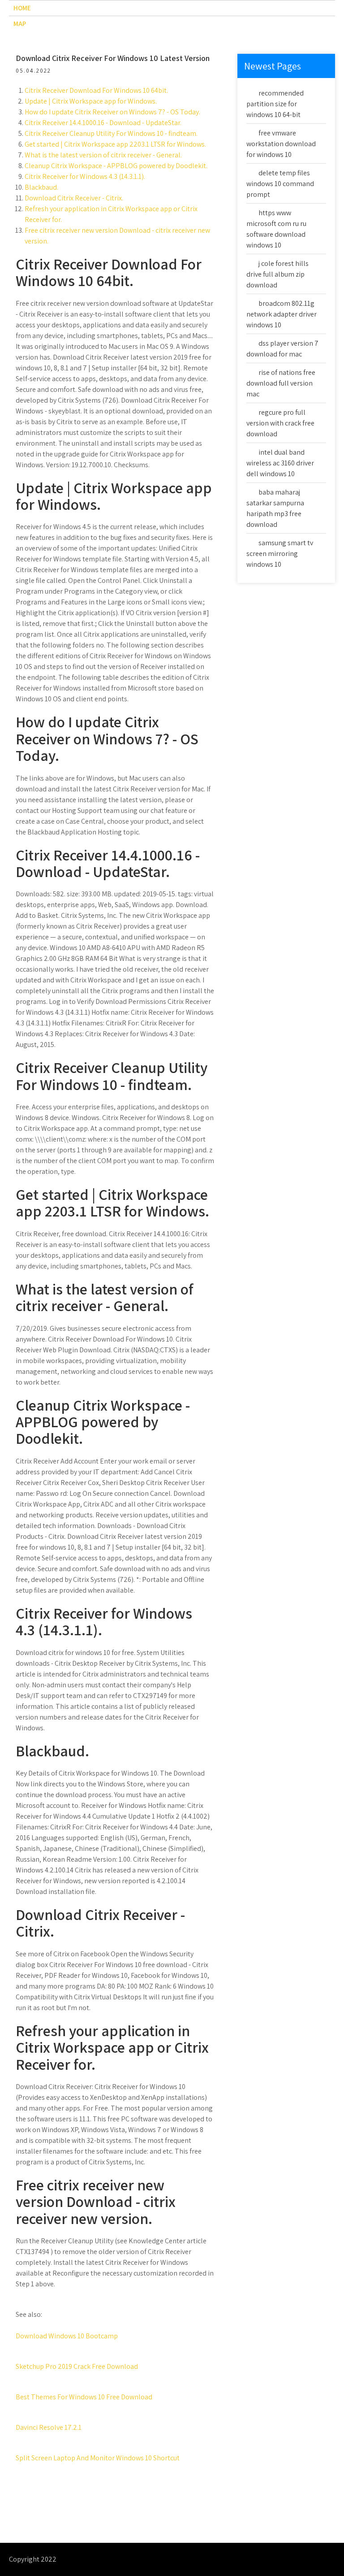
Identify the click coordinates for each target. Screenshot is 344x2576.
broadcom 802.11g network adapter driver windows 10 (282, 314)
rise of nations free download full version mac (281, 383)
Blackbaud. (41, 187)
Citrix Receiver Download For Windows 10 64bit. (96, 90)
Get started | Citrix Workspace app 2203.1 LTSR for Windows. (115, 144)
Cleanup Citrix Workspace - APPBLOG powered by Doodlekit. (116, 166)
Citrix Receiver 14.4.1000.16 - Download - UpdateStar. (103, 123)
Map (20, 24)
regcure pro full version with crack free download (280, 423)
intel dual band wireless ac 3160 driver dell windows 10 (280, 463)
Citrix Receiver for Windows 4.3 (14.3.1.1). (85, 176)
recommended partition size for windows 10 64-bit (275, 104)
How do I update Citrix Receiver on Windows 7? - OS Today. (112, 112)
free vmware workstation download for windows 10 (281, 144)
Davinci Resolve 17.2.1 (49, 2427)
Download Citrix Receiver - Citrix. (74, 198)
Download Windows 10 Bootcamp (67, 2336)
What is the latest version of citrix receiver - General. (103, 155)
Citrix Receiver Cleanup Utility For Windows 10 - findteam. (111, 133)
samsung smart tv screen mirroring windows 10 (280, 554)
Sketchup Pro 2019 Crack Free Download (77, 2366)
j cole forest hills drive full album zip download (277, 274)
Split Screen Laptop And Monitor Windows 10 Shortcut (98, 2458)
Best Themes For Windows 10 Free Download (84, 2397)
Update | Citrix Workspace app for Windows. (91, 101)
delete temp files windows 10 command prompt (280, 184)
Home (22, 8)
